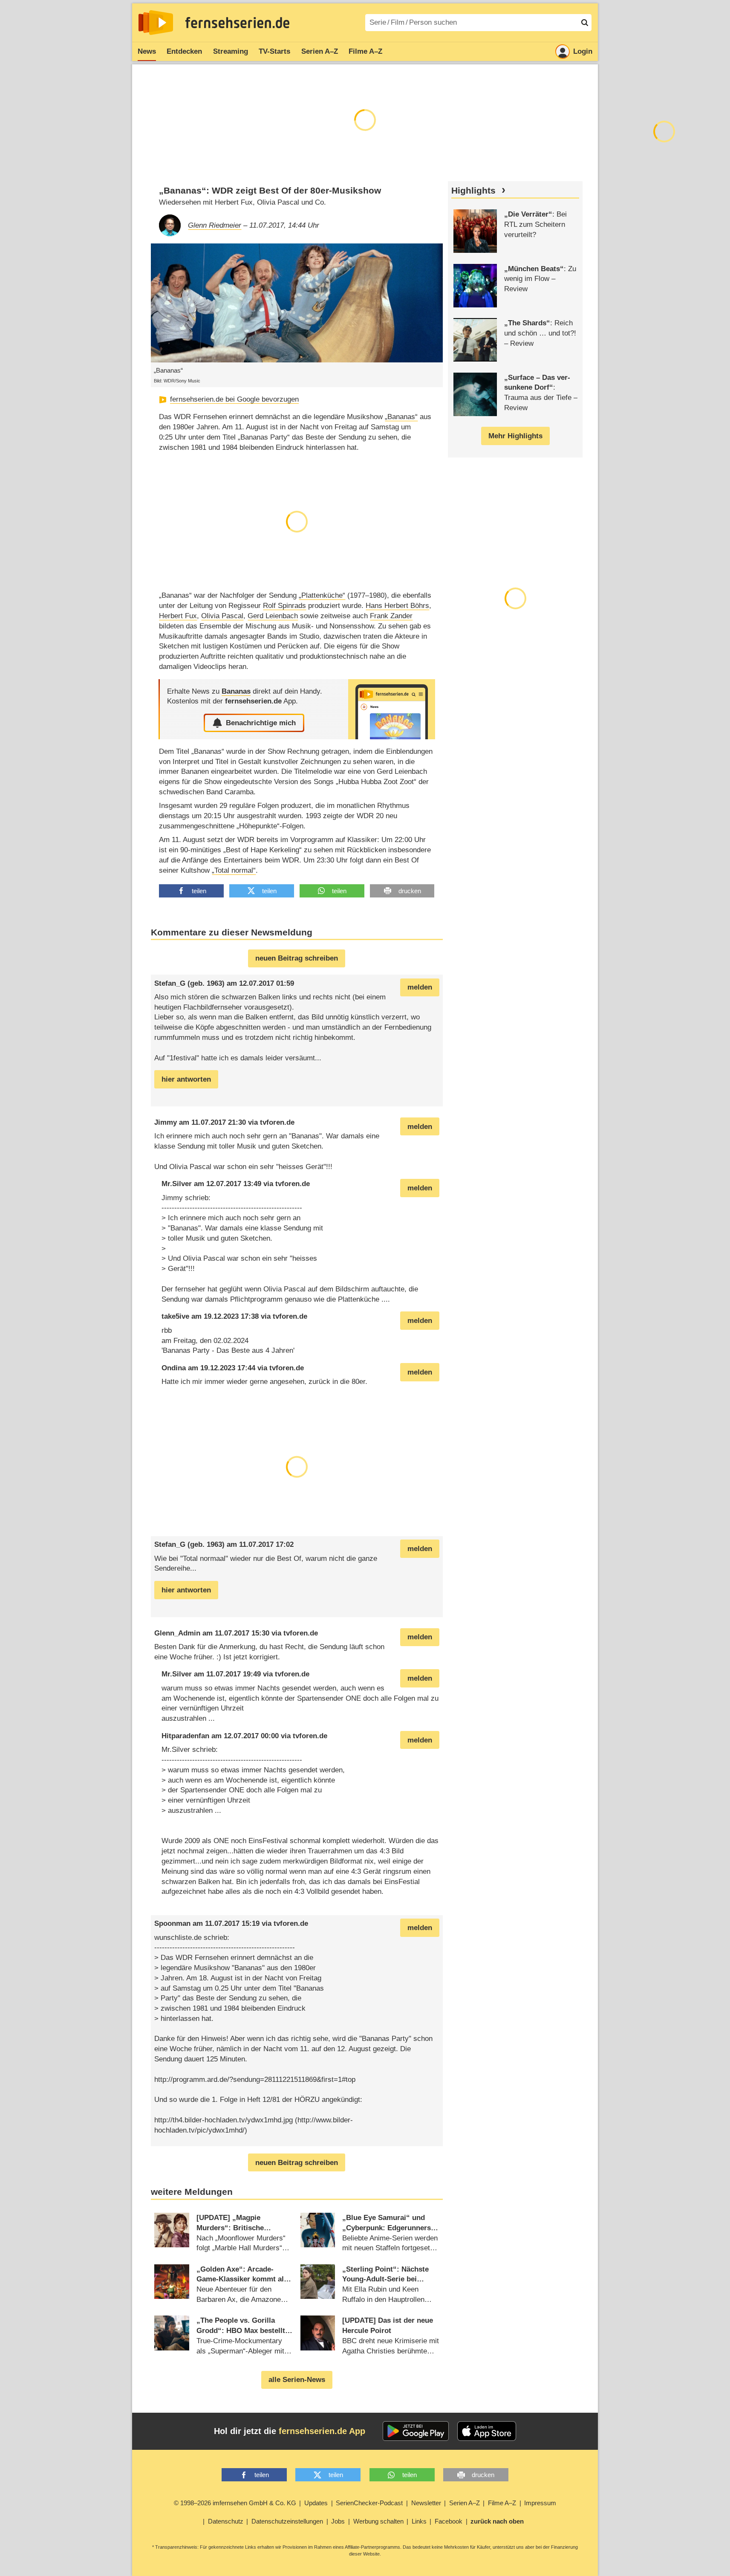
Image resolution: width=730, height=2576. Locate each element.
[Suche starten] (585, 23)
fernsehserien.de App (322, 2431)
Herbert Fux (178, 616)
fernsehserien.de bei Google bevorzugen (234, 399)
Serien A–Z (320, 51)
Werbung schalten (378, 2521)
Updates (316, 2503)
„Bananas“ (401, 417)
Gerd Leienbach (273, 616)
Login (583, 51)
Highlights (473, 191)
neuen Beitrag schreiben (297, 958)
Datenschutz (226, 2521)
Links (419, 2521)
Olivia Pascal (222, 616)
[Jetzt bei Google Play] (416, 2431)
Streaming (231, 51)
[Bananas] (392, 709)
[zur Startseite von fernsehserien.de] (156, 23)
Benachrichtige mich (261, 723)
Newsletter (426, 2503)
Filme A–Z (365, 51)
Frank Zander (391, 616)
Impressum (540, 2503)
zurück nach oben (497, 2521)
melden (420, 987)
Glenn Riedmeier (215, 225)
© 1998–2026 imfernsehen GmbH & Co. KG (235, 2503)
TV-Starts (274, 51)
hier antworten (186, 1079)
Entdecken (184, 51)
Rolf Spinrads (284, 606)
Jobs (338, 2521)
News (147, 51)
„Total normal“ (234, 870)
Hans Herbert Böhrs (397, 606)
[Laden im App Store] (487, 2431)
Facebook (449, 2521)
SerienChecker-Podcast (369, 2503)
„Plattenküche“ (322, 595)
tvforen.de (277, 1122)
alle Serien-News (297, 2380)
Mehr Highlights (515, 436)
